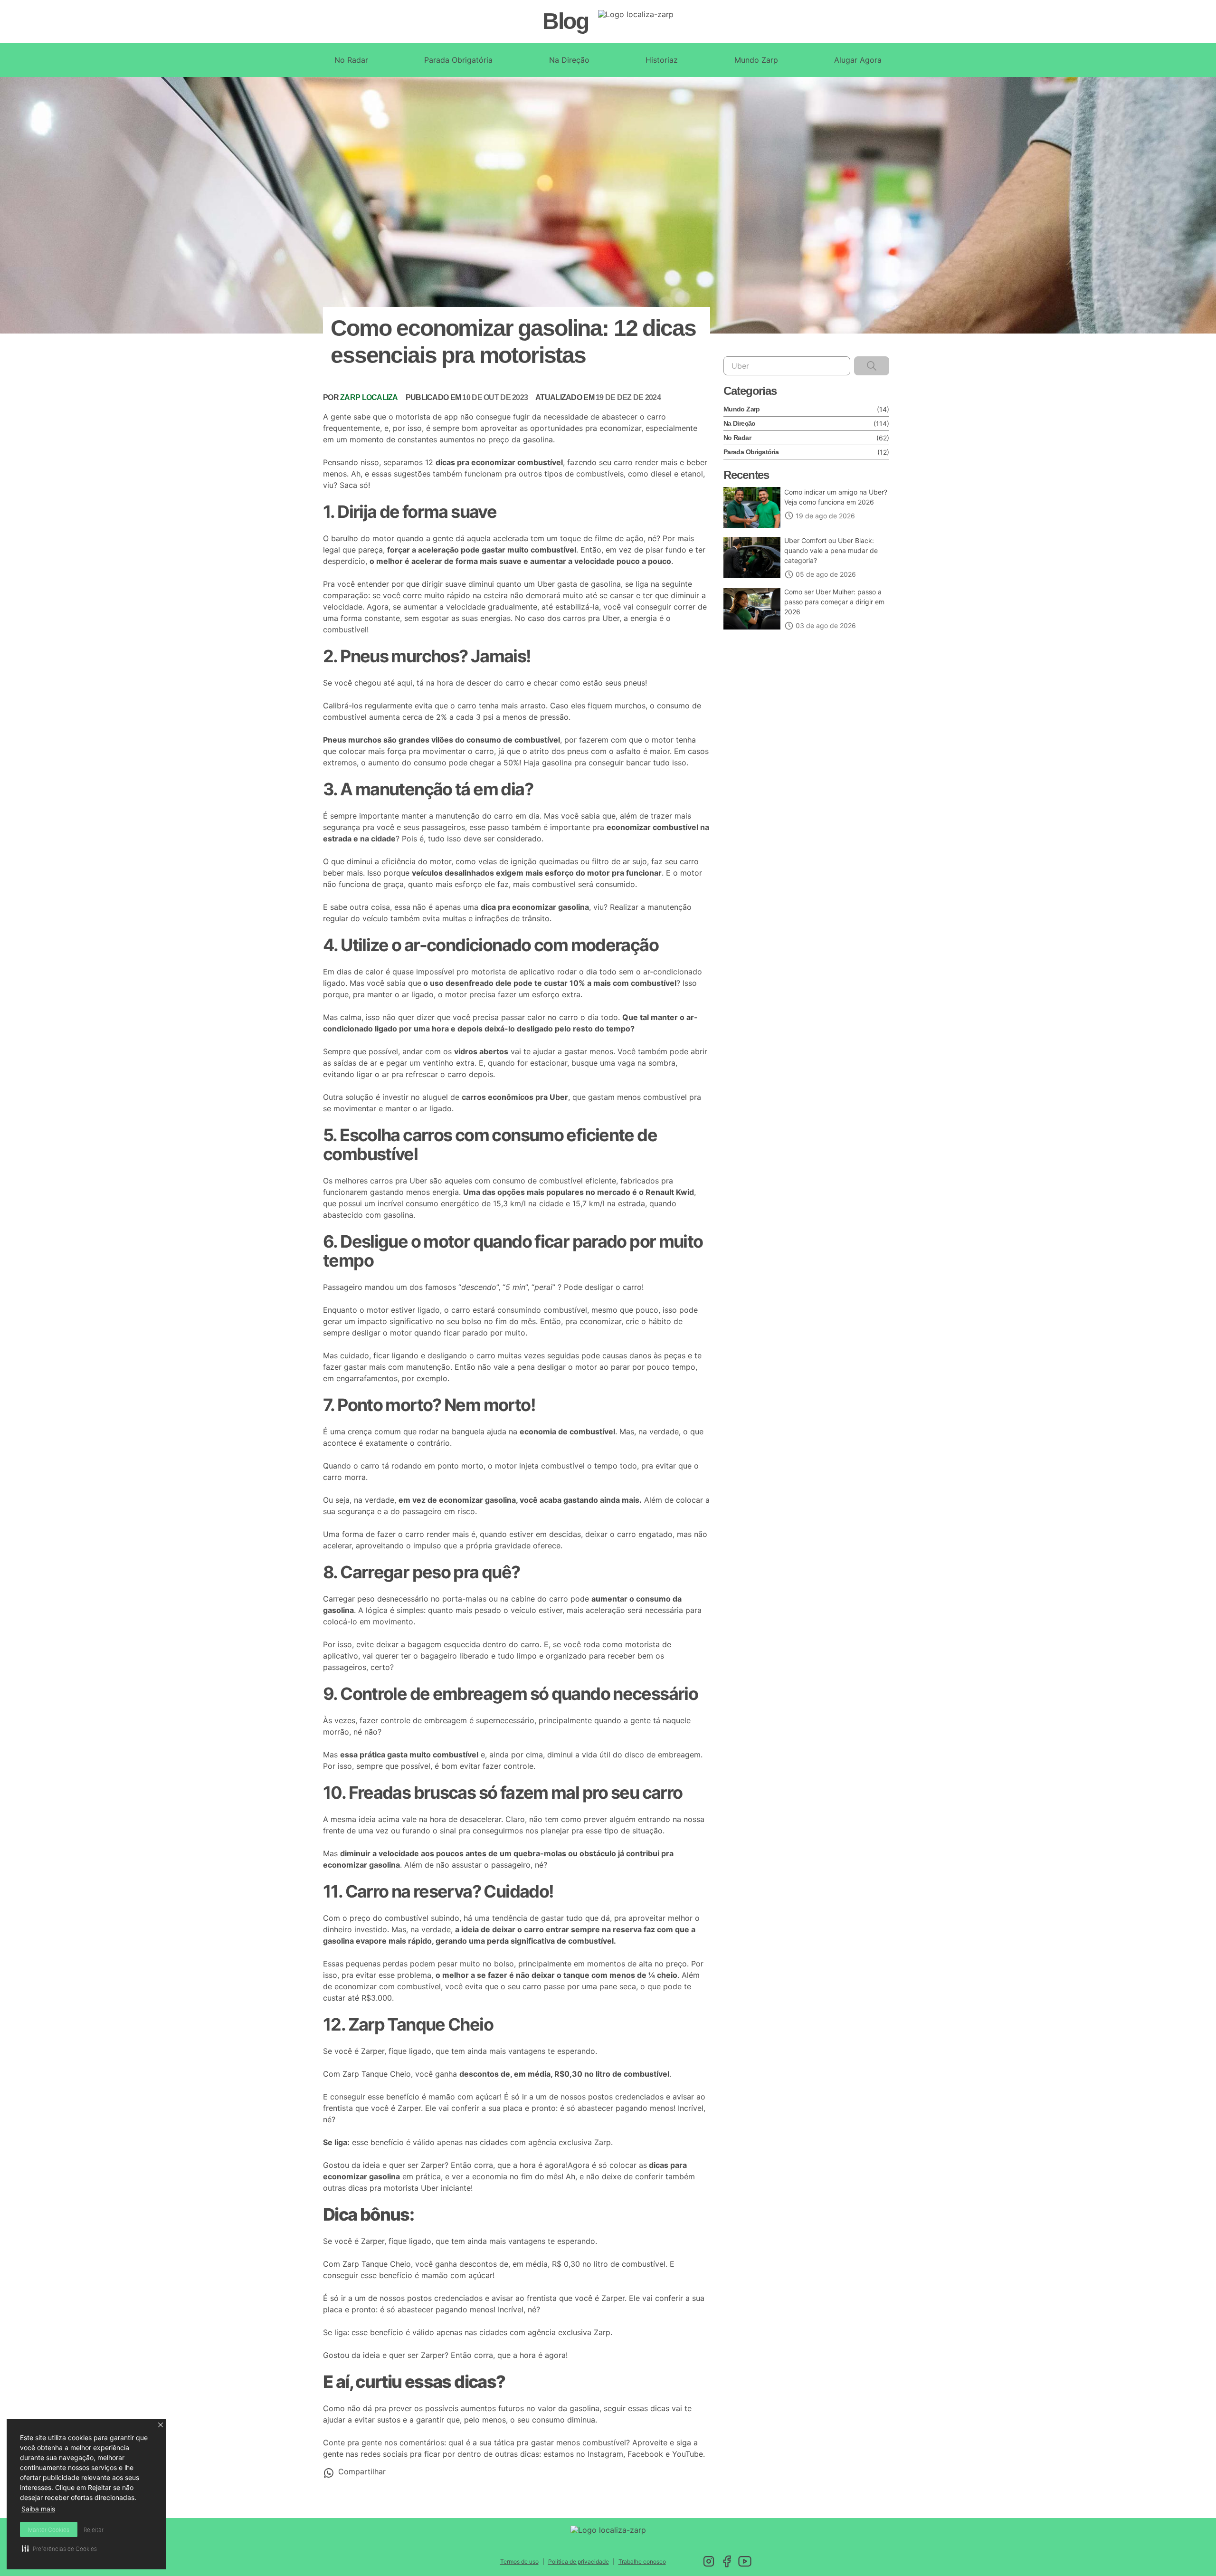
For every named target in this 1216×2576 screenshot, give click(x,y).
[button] (161, 2425)
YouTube (688, 2454)
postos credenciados (626, 2097)
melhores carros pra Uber (381, 1181)
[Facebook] (727, 2561)
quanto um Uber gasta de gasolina (559, 584)
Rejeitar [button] (94, 2530)
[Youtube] (745, 2561)
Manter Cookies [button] (49, 2530)
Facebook (645, 2454)
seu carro (616, 462)
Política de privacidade (579, 2562)
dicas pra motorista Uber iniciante (409, 2188)
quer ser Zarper (417, 2165)
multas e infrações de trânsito (496, 918)
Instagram (605, 2454)
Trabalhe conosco (642, 2562)
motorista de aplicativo (513, 972)
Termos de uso (519, 2562)
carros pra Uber (591, 618)
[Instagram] (709, 2561)
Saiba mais (38, 2509)
